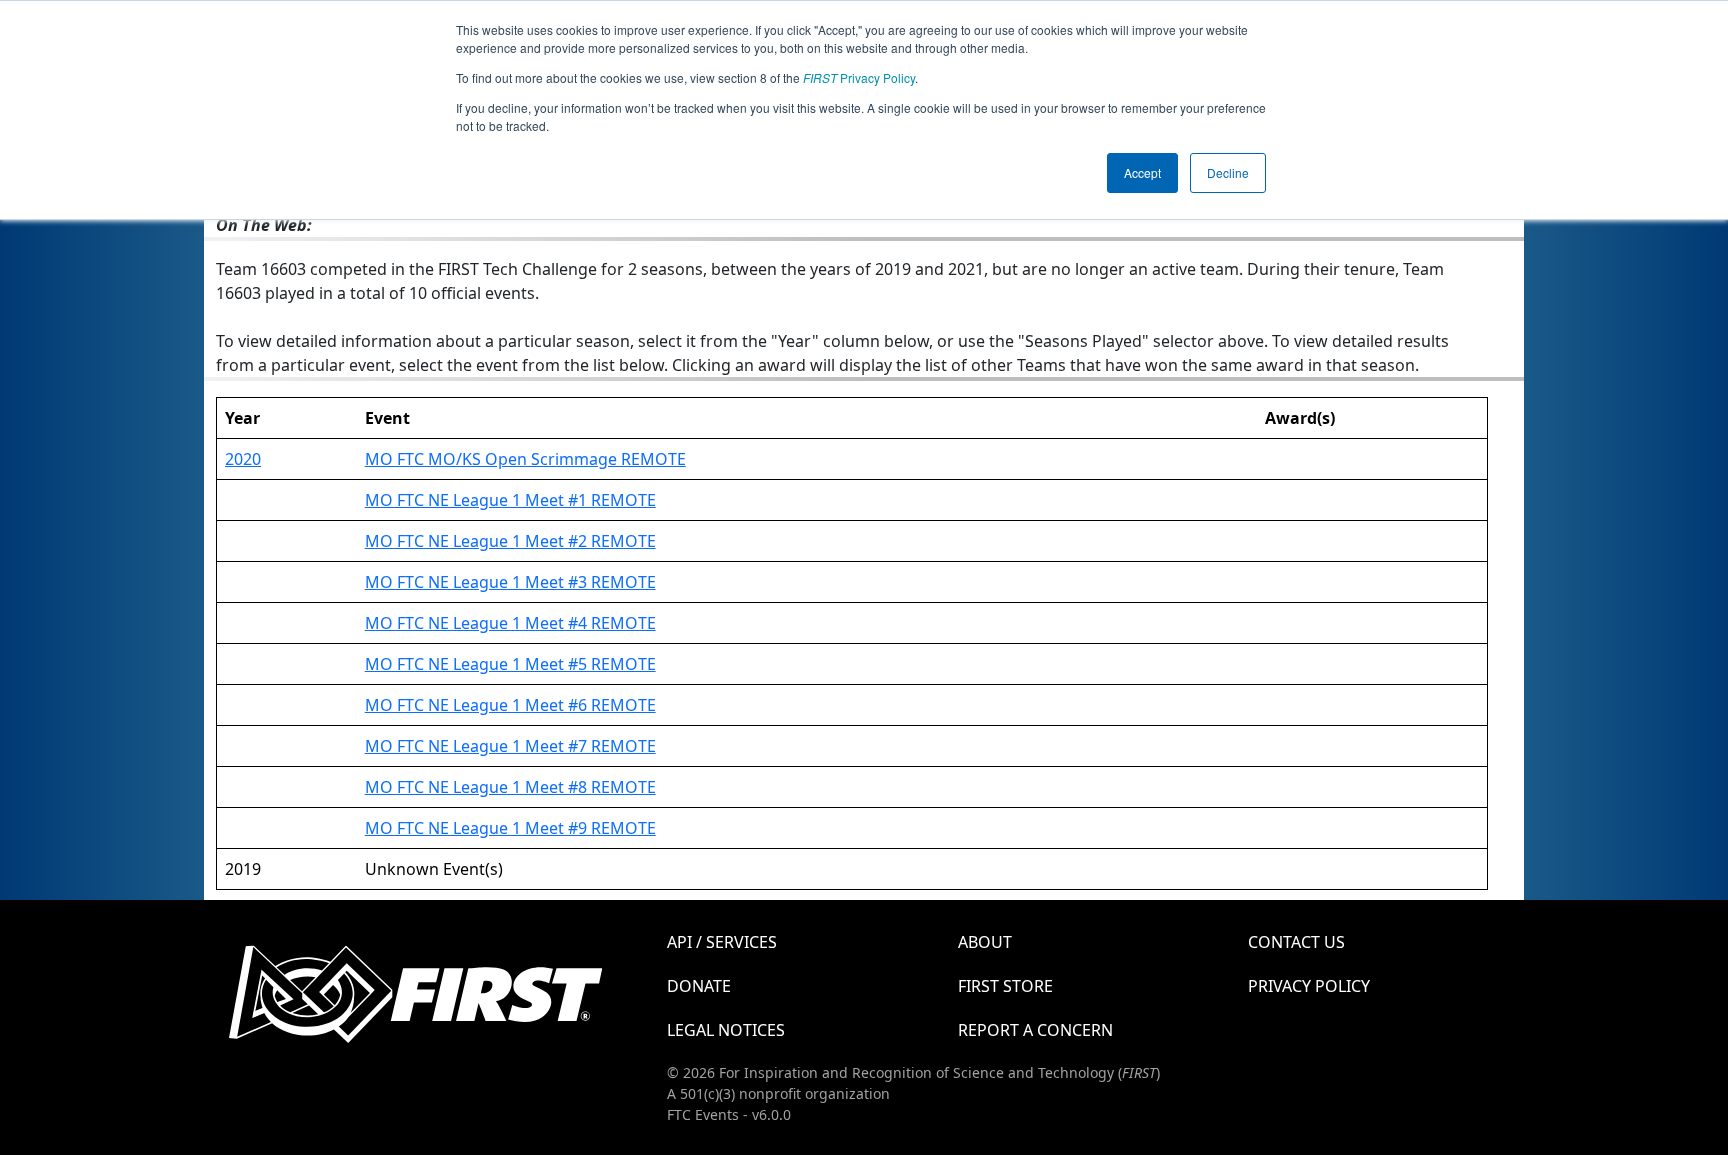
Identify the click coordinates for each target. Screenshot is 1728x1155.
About (985, 942)
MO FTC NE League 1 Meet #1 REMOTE (510, 500)
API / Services (722, 942)
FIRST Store (1005, 986)
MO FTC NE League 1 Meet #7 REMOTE (510, 746)
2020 (243, 459)
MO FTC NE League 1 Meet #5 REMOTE (510, 664)
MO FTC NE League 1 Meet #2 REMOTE (510, 541)
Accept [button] (1142, 172)
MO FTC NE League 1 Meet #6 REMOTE (510, 705)
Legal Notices (726, 1030)
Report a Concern (1035, 1030)
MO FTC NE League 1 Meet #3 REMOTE (510, 582)
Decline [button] (1228, 172)
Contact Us (1296, 942)
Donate (699, 986)
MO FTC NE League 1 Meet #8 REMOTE (510, 787)
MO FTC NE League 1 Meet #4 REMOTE (510, 623)
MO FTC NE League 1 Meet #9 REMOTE (510, 828)
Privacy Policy (859, 77)
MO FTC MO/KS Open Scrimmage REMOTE (525, 459)
